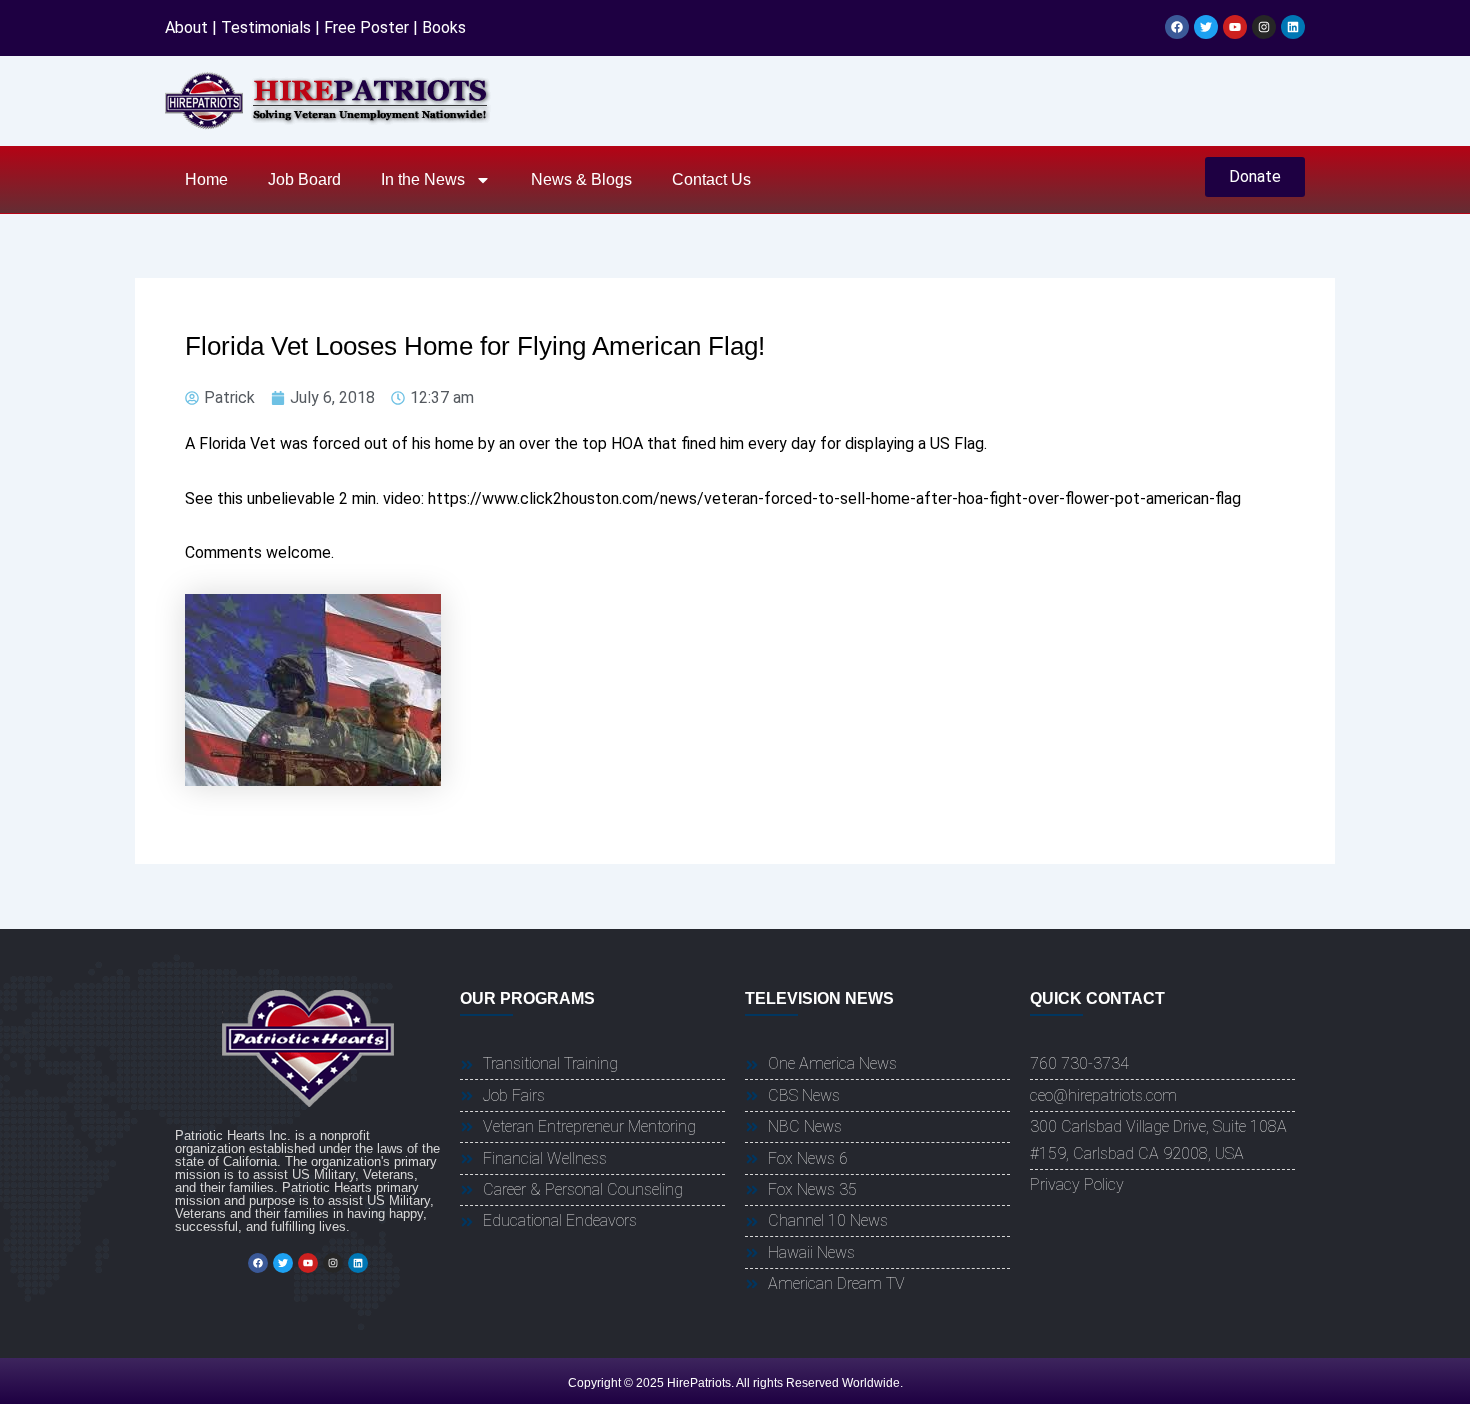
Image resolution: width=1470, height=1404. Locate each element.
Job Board (304, 179)
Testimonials (266, 27)
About (186, 27)
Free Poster (366, 27)
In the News (423, 179)
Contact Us (711, 179)
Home (206, 179)
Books (444, 27)
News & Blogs (581, 179)
